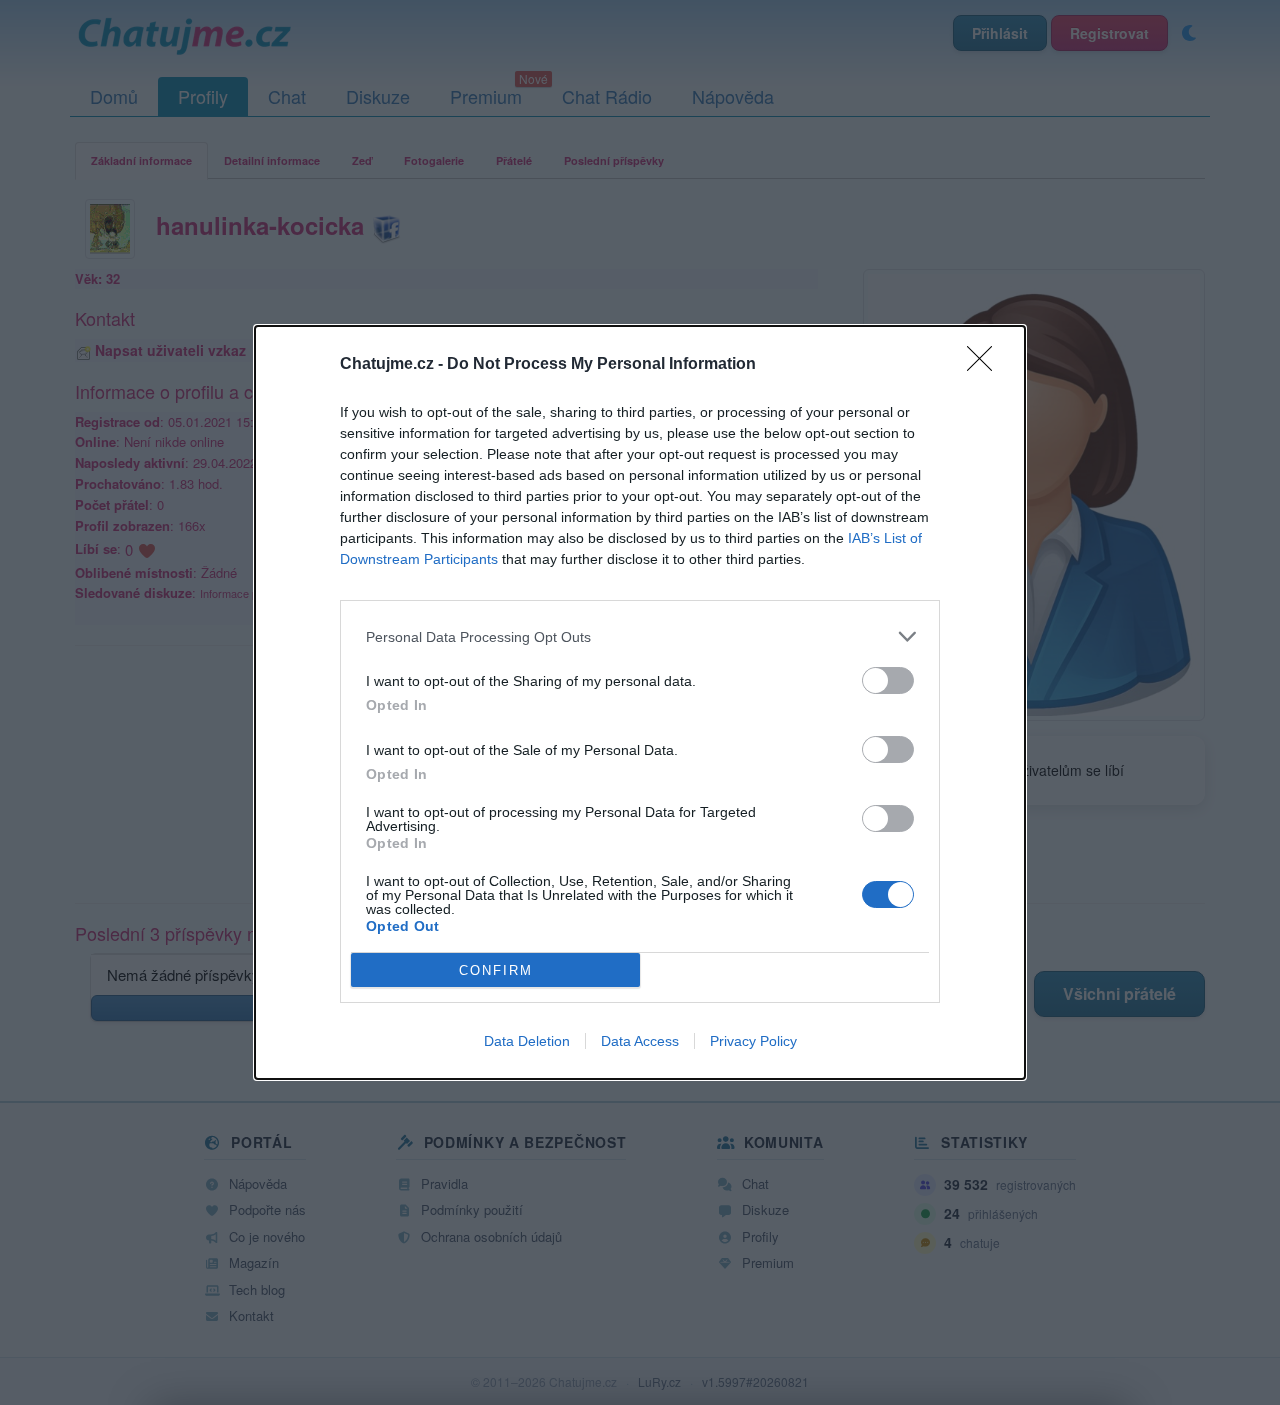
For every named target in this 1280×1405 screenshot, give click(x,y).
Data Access (640, 1041)
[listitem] (640, 636)
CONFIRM (496, 970)
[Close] (986, 365)
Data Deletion (527, 1041)
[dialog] (640, 702)
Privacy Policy (753, 1041)
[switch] (888, 680)
